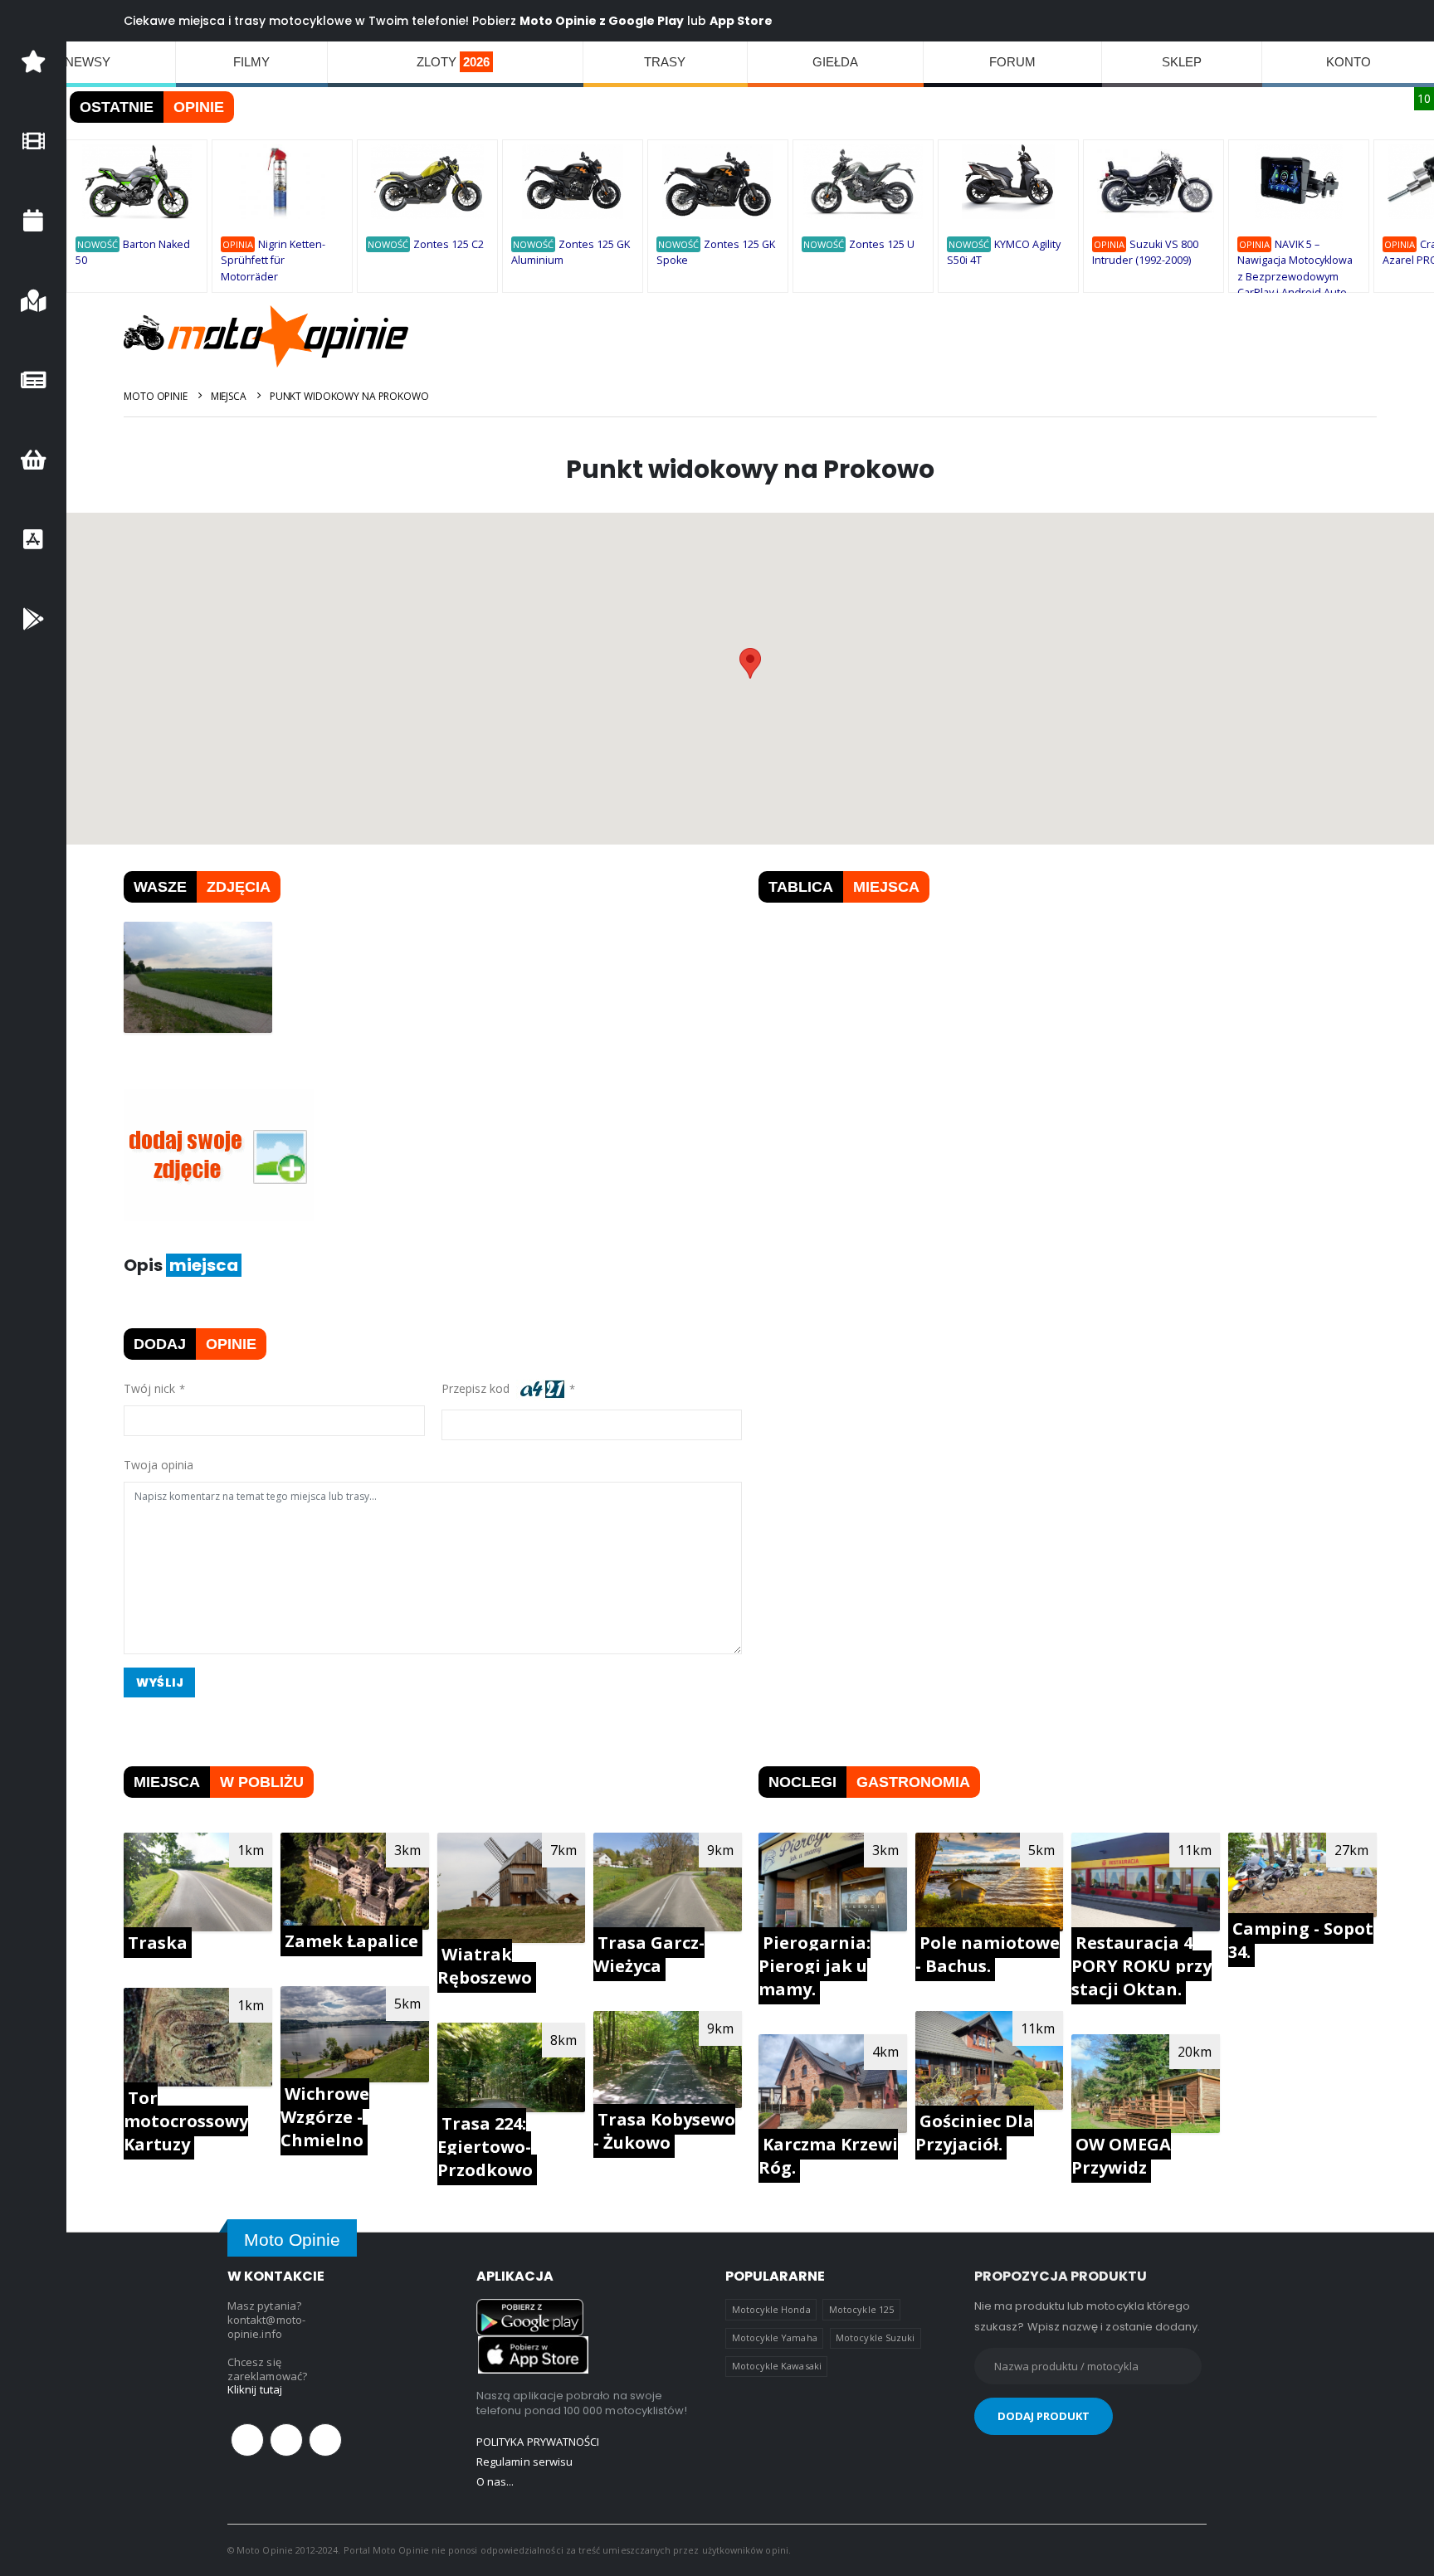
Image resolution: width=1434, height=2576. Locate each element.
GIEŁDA (835, 62)
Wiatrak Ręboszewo (485, 1966)
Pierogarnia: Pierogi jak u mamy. (815, 1966)
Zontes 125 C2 (449, 244)
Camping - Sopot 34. (1301, 1940)
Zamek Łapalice (351, 1941)
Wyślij (160, 1682)
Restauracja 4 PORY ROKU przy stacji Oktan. (1141, 1966)
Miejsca (229, 396)
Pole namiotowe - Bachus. (988, 1954)
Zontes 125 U (882, 244)
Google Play (646, 21)
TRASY (665, 62)
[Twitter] (286, 2440)
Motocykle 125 (861, 2309)
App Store (741, 21)
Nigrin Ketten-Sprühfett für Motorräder (273, 261)
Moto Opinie (156, 396)
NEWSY (88, 62)
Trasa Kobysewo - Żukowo (664, 2131)
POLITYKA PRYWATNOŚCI (538, 2442)
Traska (158, 1943)
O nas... (495, 2481)
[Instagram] (325, 2440)
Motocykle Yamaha (775, 2337)
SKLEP (1182, 62)
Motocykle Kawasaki (777, 2366)
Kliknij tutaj (255, 2389)
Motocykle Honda (771, 2309)
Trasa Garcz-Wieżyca (649, 1954)
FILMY (251, 62)
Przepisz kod (479, 1388)
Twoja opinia (159, 1465)
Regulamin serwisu (524, 2462)
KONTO (1349, 62)
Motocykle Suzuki (875, 2337)
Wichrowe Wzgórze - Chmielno (325, 2117)
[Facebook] (247, 2440)
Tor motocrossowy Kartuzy (186, 2121)
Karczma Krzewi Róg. (828, 2156)
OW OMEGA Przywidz (1121, 2156)
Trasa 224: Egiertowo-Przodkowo (485, 2147)
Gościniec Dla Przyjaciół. (975, 2133)
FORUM (1012, 62)
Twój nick (149, 1388)
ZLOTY (453, 62)
